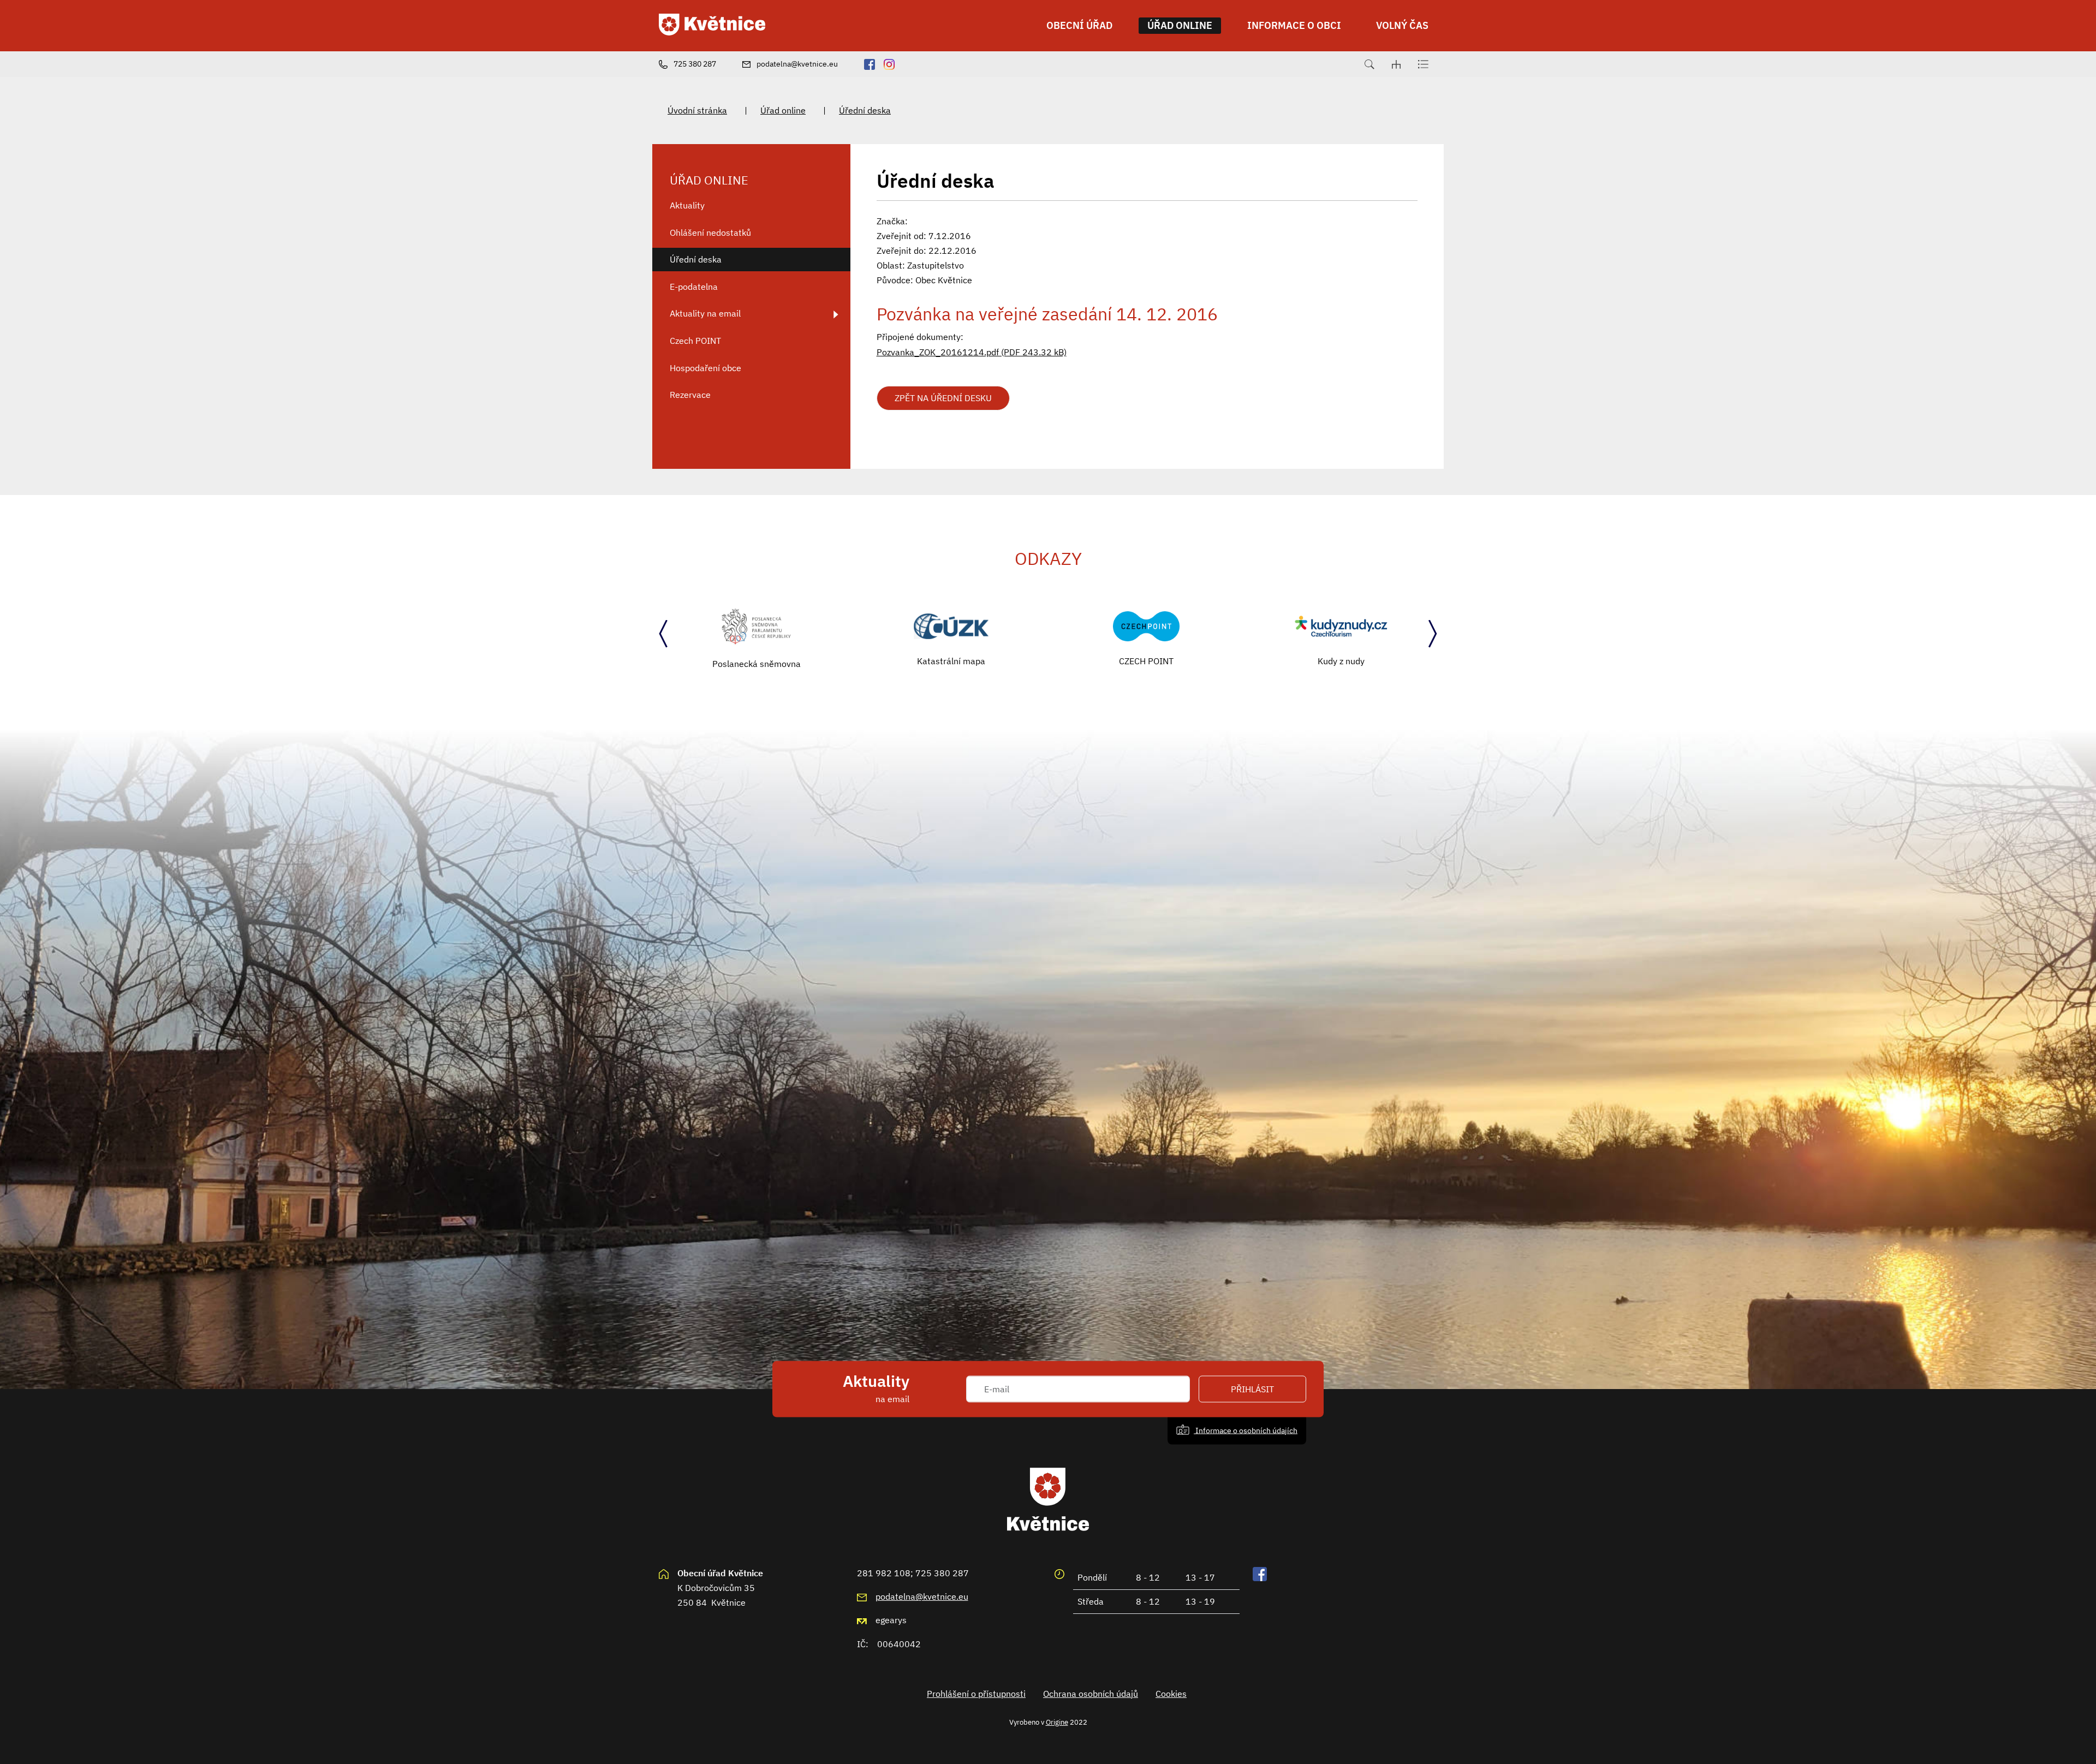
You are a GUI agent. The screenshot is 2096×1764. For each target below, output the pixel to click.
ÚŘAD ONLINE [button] (1180, 25)
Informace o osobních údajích (1246, 1430)
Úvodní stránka (697, 110)
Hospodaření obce (705, 368)
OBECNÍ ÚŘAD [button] (1079, 25)
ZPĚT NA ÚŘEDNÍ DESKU (943, 398)
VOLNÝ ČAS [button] (1402, 25)
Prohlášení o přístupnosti (976, 1694)
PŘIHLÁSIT (1252, 1389)
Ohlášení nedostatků (710, 233)
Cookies (1171, 1694)
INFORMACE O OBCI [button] (1294, 25)
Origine (1057, 1722)
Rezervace (690, 395)
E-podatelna (694, 287)
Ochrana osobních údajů (1091, 1694)
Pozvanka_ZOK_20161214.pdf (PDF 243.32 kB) (972, 352)
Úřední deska (865, 110)
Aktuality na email (705, 313)
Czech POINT (695, 341)
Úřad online (783, 110)
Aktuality (687, 205)
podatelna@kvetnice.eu (922, 1596)
